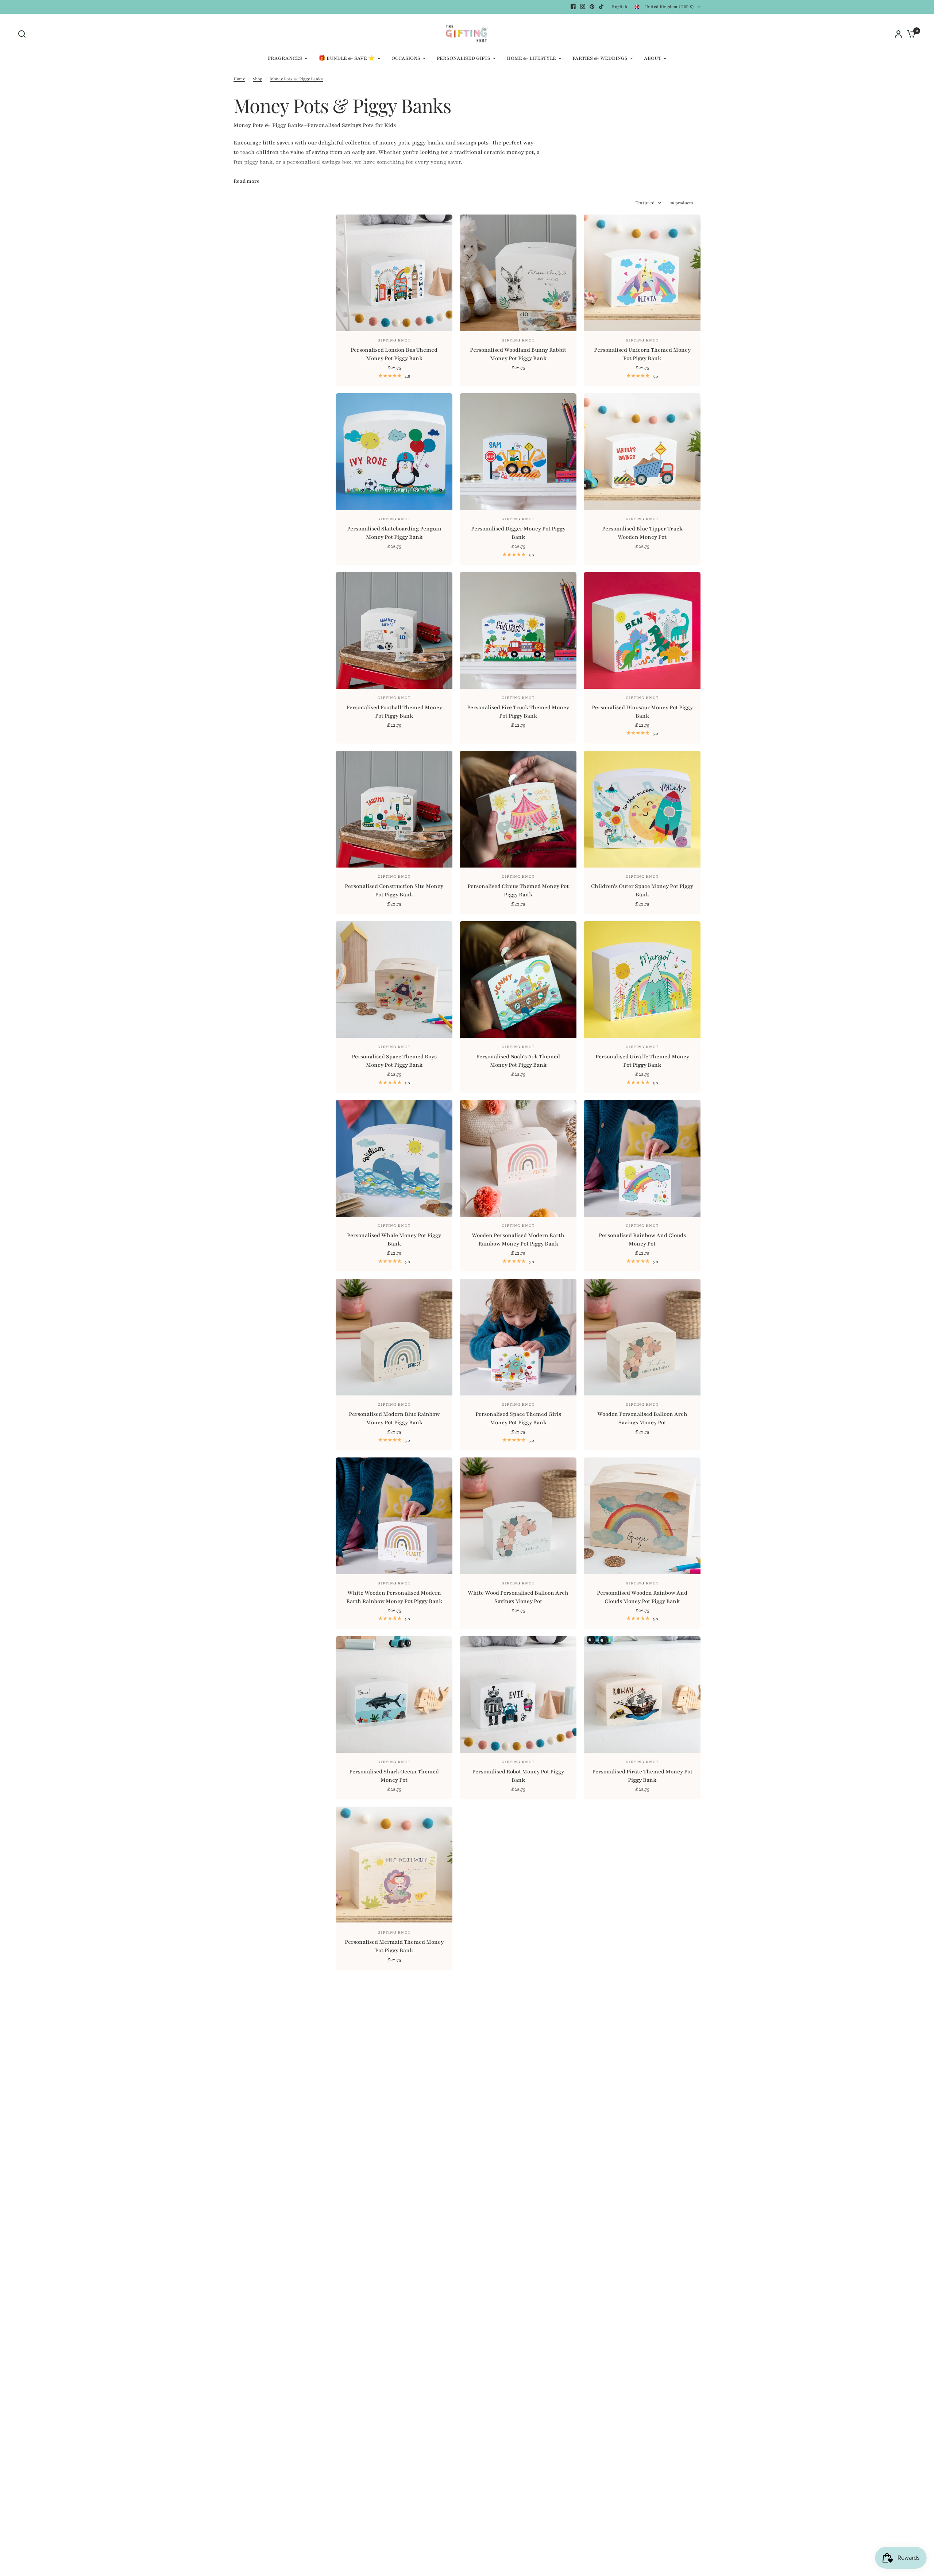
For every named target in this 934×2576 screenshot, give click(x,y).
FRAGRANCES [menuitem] (285, 58)
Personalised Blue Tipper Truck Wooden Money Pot (642, 533)
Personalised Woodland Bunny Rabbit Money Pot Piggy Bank (518, 354)
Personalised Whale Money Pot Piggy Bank (394, 1240)
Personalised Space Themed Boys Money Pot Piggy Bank (394, 1061)
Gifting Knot (394, 340)
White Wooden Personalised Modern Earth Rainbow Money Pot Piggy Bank (394, 1597)
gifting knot (642, 877)
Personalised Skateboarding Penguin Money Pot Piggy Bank (394, 533)
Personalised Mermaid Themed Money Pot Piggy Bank (394, 1946)
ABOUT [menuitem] (653, 58)
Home (239, 79)
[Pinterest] (592, 7)
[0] (910, 34)
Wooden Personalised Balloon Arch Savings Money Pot (642, 1418)
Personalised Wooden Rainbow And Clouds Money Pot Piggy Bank (642, 1597)
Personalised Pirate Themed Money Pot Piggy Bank (642, 1776)
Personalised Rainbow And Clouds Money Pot (642, 1240)
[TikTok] (602, 7)
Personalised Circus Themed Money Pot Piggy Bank (518, 891)
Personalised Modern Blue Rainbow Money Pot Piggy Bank (394, 1418)
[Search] (24, 34)
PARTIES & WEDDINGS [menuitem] (600, 58)
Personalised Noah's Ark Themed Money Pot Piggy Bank (518, 1061)
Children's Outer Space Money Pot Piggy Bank (642, 891)
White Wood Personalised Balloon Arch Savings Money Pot (518, 1597)
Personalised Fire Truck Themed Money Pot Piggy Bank (518, 712)
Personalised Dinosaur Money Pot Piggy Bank (642, 712)
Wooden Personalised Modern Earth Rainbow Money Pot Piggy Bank (518, 1240)
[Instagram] (583, 7)
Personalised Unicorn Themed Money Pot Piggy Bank (642, 354)
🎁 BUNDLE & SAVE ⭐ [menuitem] (347, 58)
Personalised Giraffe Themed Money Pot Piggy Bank (642, 1061)
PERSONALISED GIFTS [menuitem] (464, 58)
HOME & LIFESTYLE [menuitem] (531, 58)
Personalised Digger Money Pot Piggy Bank (518, 533)
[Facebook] (573, 7)
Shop (258, 79)
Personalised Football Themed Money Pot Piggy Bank (394, 712)
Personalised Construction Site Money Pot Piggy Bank (394, 891)
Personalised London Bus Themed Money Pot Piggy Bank (394, 354)
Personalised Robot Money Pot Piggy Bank (518, 1776)
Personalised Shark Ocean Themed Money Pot (394, 1776)
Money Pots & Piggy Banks (296, 79)
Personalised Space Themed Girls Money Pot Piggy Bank (518, 1418)
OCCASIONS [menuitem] (406, 58)
